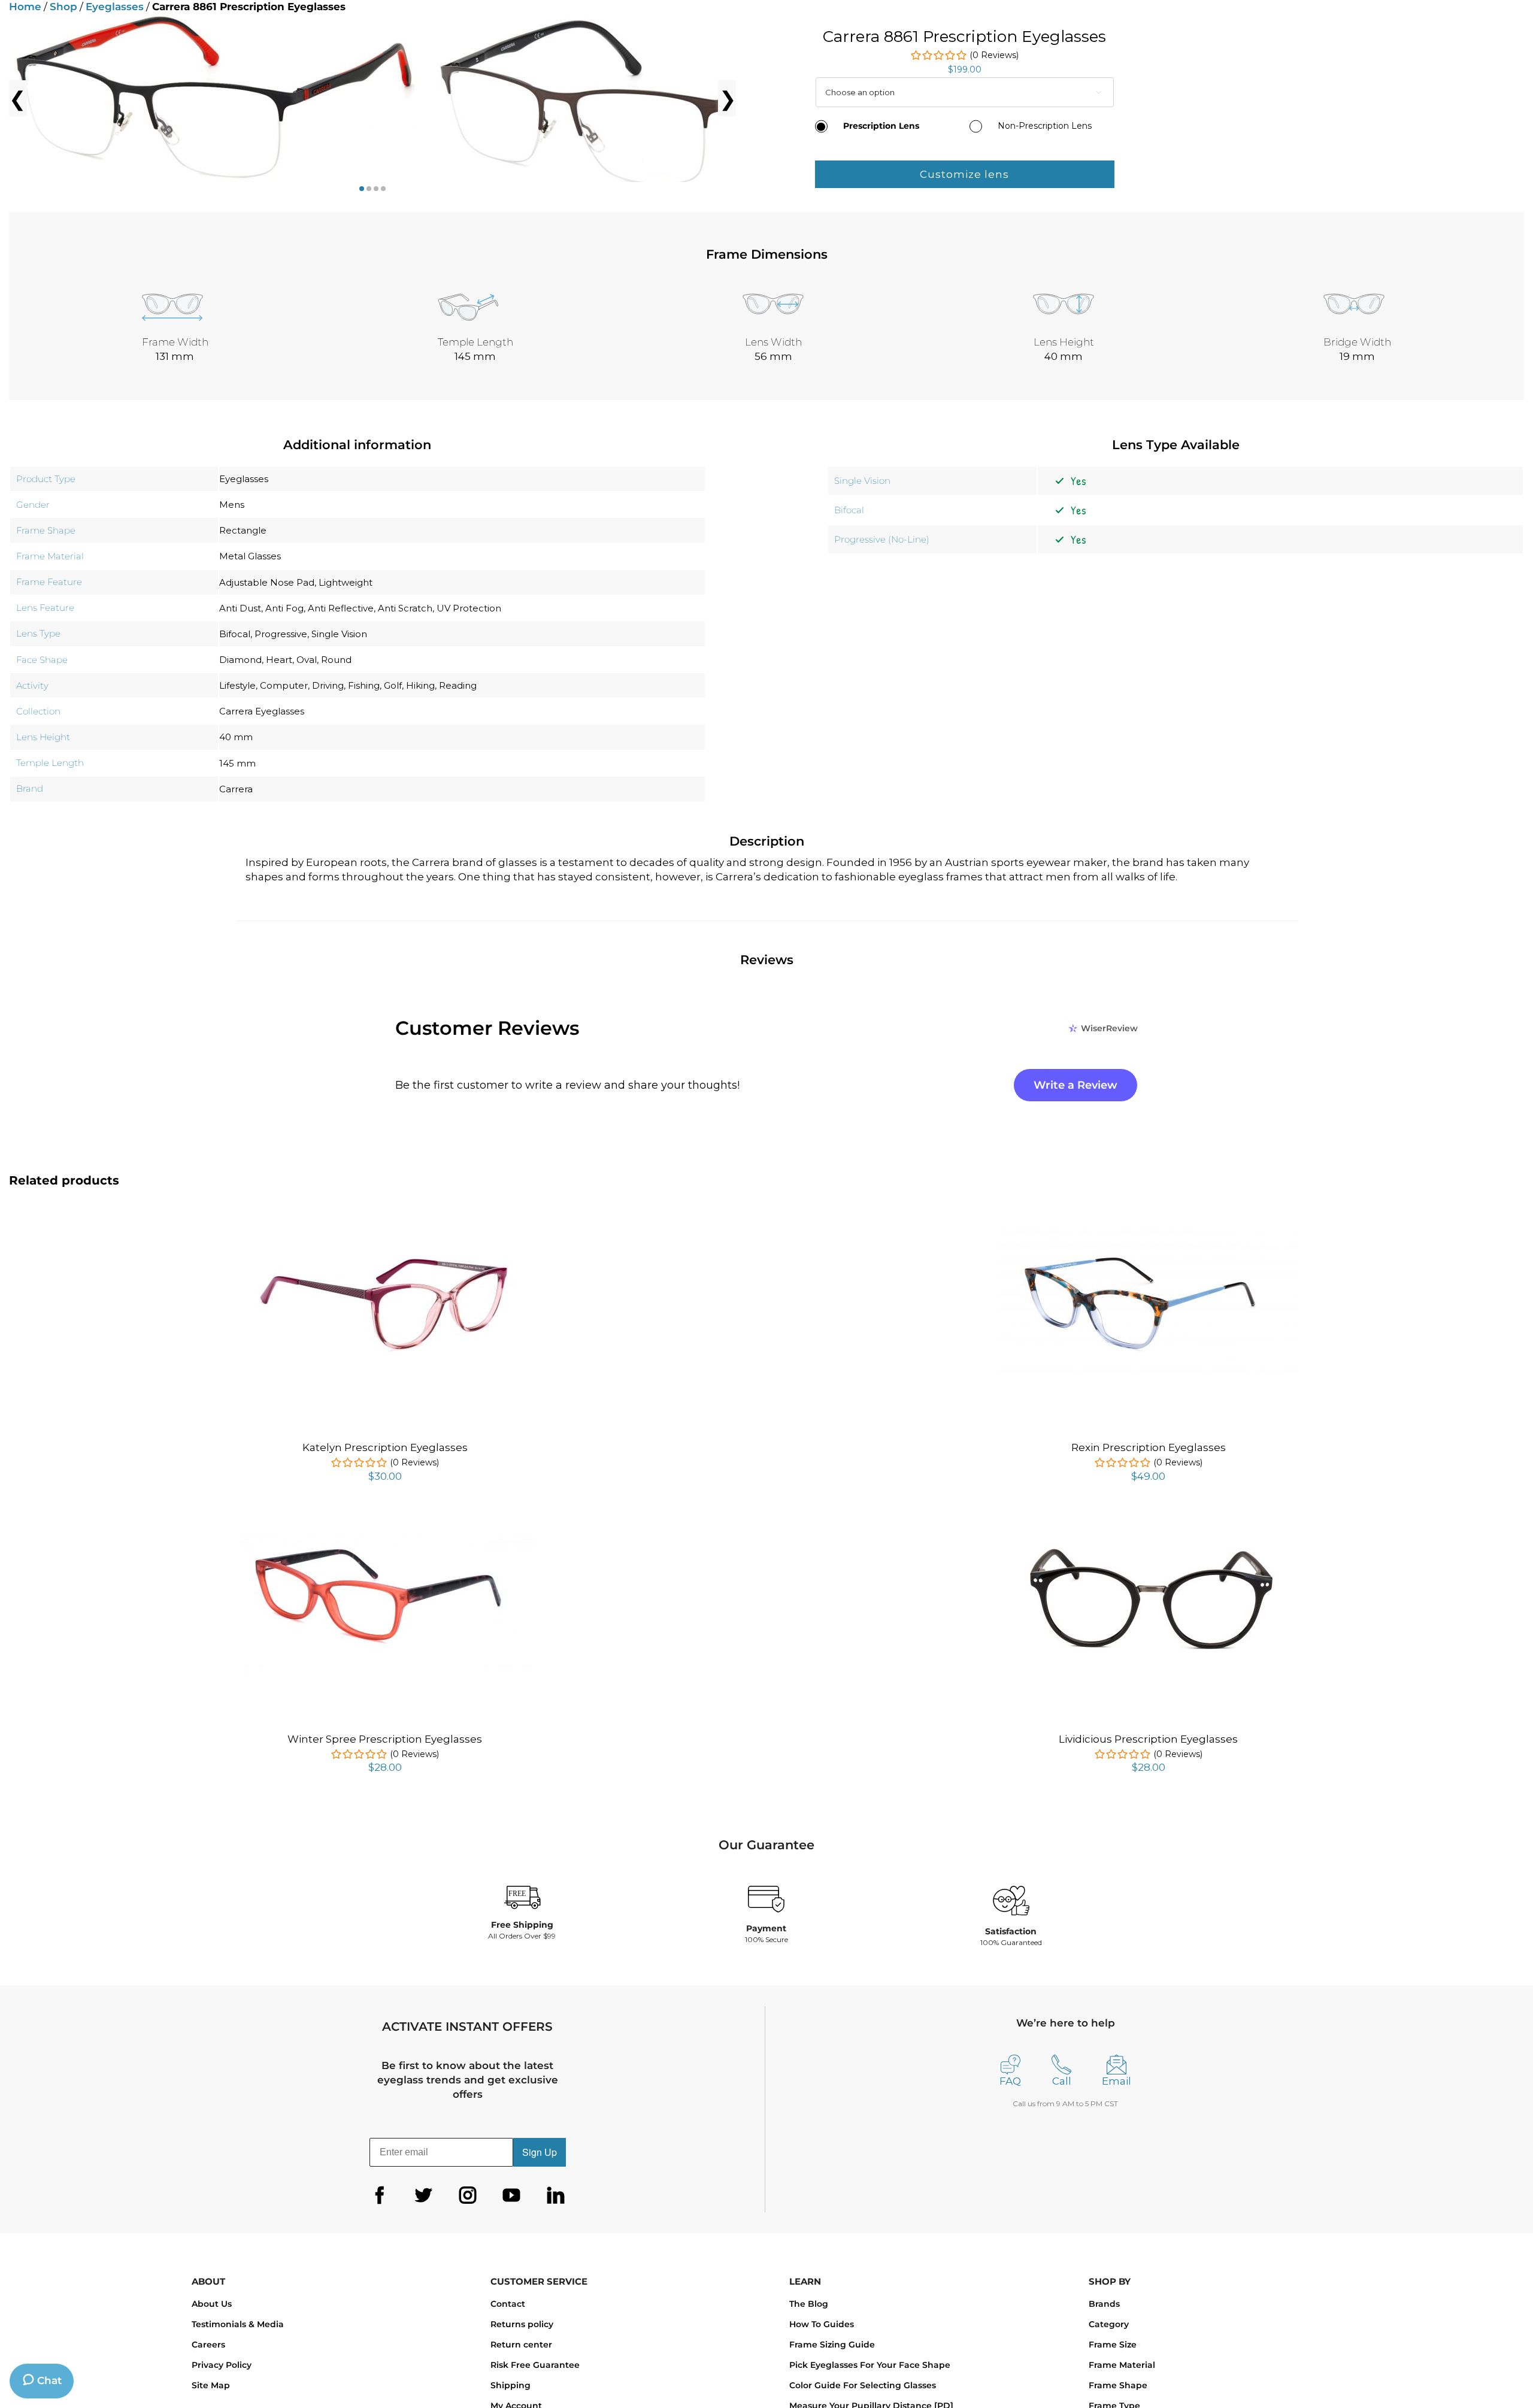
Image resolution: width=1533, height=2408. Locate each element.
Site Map (211, 2385)
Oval (307, 660)
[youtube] (511, 2195)
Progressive (281, 634)
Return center (521, 2345)
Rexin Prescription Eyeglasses (1149, 1447)
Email (1117, 2081)
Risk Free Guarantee (535, 2365)
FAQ (1010, 2081)
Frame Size (1113, 2345)
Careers (208, 2345)
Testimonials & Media (238, 2324)
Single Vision (339, 634)
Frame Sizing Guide (832, 2345)
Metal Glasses (250, 556)
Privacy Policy (222, 2365)
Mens (232, 505)
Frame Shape (1118, 2385)
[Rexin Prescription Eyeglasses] (1149, 1232)
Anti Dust (240, 608)
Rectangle (243, 530)
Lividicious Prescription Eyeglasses (1148, 1739)
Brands (1104, 2304)
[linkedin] (556, 2195)
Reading (458, 685)
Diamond (240, 660)
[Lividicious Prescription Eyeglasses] (1149, 1527)
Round (336, 660)
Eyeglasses (115, 7)
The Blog (809, 2304)
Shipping (511, 2385)
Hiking (420, 685)
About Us (212, 2304)
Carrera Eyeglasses (262, 711)
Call (1062, 2081)
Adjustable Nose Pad (267, 582)
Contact (508, 2304)
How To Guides (822, 2324)
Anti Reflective (341, 608)
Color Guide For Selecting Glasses (863, 2385)
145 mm (237, 763)
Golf (393, 685)
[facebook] (380, 2195)
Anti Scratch (405, 608)
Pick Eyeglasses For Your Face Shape (870, 2365)
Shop (63, 7)
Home (25, 7)
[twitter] (423, 2195)
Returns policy (522, 2324)
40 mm (236, 737)
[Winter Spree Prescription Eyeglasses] (385, 1522)
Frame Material (1122, 2365)
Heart (279, 660)
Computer (284, 685)
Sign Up (540, 2152)
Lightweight (346, 582)
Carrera (236, 789)
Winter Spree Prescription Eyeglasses (385, 1739)
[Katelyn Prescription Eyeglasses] (385, 1237)
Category (1109, 2324)
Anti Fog (284, 608)
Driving (328, 685)
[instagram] (468, 2195)
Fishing (364, 685)
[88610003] (219, 98)
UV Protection (469, 608)
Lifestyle (237, 685)
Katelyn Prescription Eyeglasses (385, 1447)
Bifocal (235, 634)
